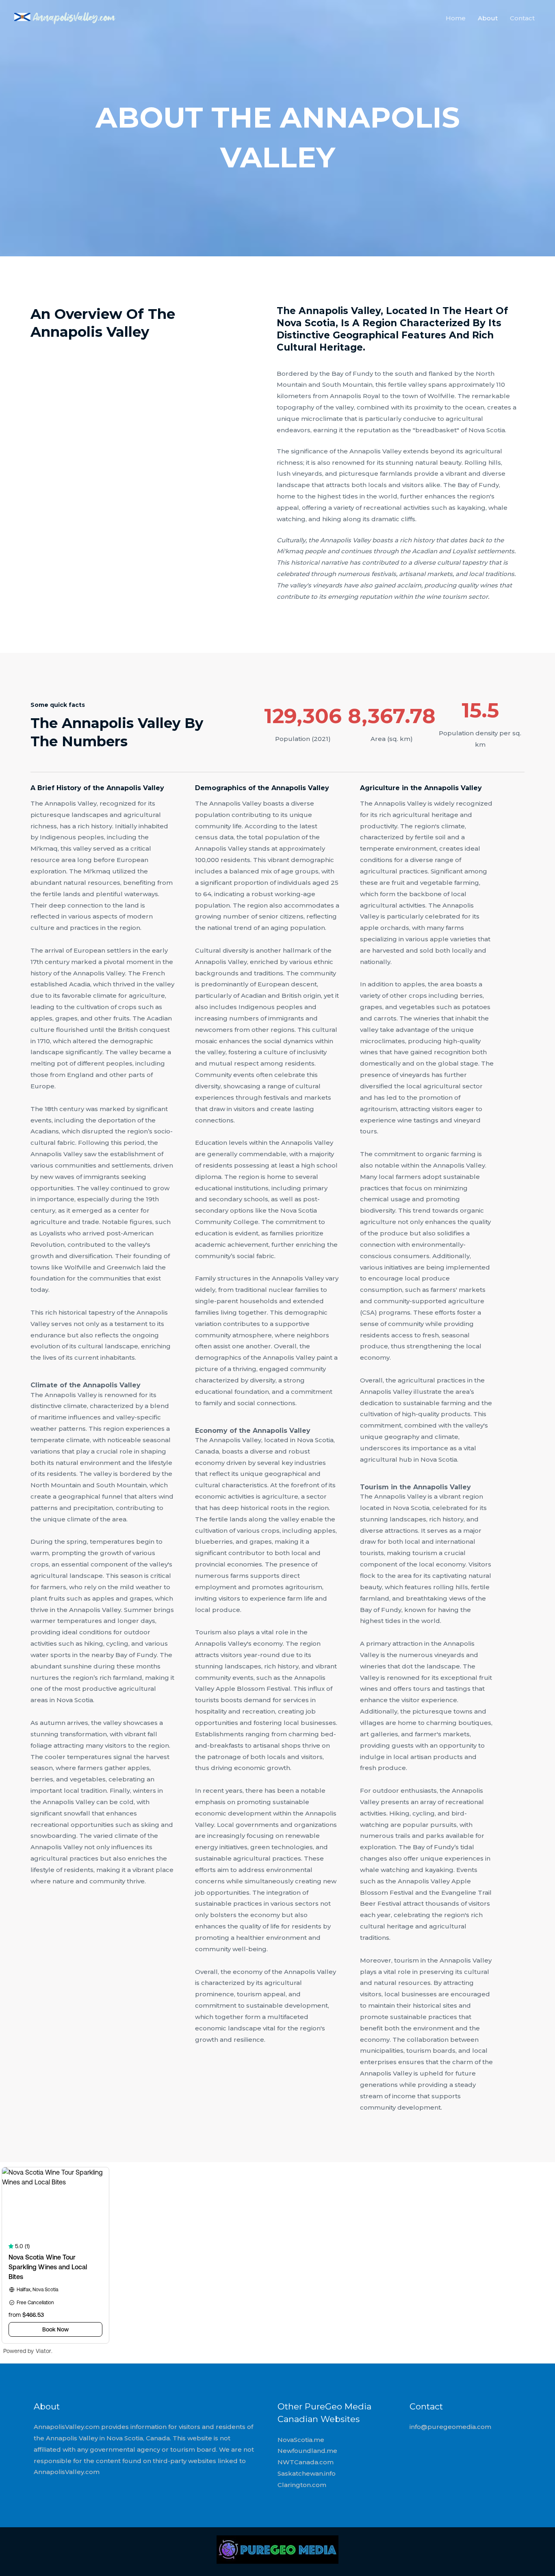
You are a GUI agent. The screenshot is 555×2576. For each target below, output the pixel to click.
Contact (522, 18)
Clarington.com (302, 2485)
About (488, 18)
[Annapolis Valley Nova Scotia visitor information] (65, 17)
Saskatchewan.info (307, 2473)
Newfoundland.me (307, 2451)
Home (456, 18)
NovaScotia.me (301, 2440)
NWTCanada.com (306, 2462)
